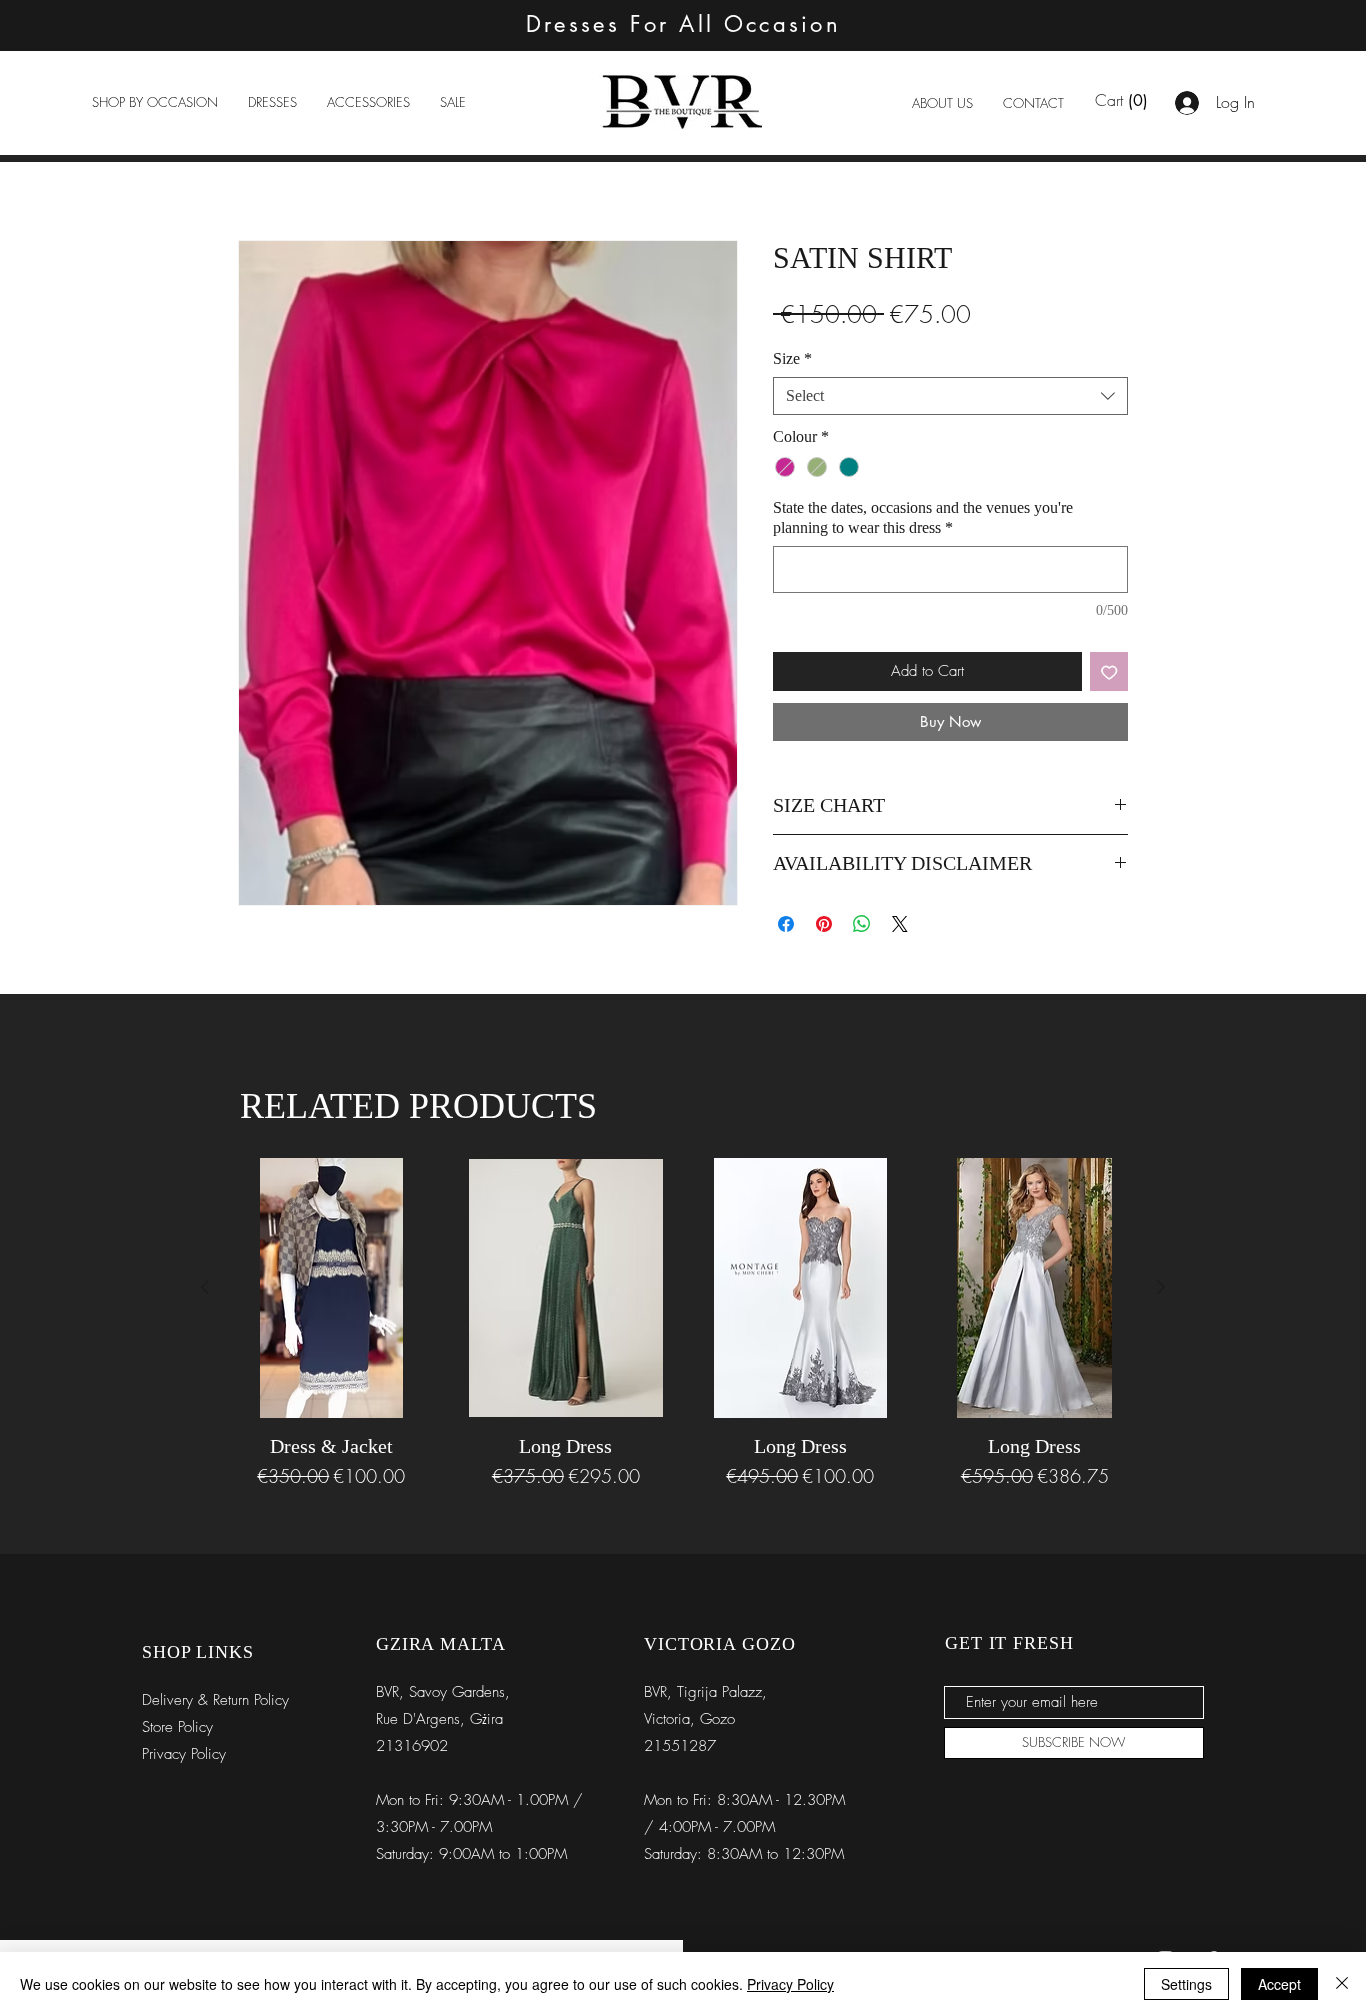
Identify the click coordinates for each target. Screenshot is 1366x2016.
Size (792, 358)
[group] (683, 1323)
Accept (1279, 1984)
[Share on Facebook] (786, 924)
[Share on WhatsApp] (862, 924)
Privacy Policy (790, 1984)
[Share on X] (900, 924)
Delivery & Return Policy (215, 1700)
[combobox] (950, 396)
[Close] (1342, 1984)
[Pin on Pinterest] (824, 924)
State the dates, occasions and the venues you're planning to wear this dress (923, 517)
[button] (155, 102)
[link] (1121, 100)
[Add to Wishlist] (1109, 671)
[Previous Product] (205, 1287)
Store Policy (177, 1727)
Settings (1186, 1984)
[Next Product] (1161, 1287)
